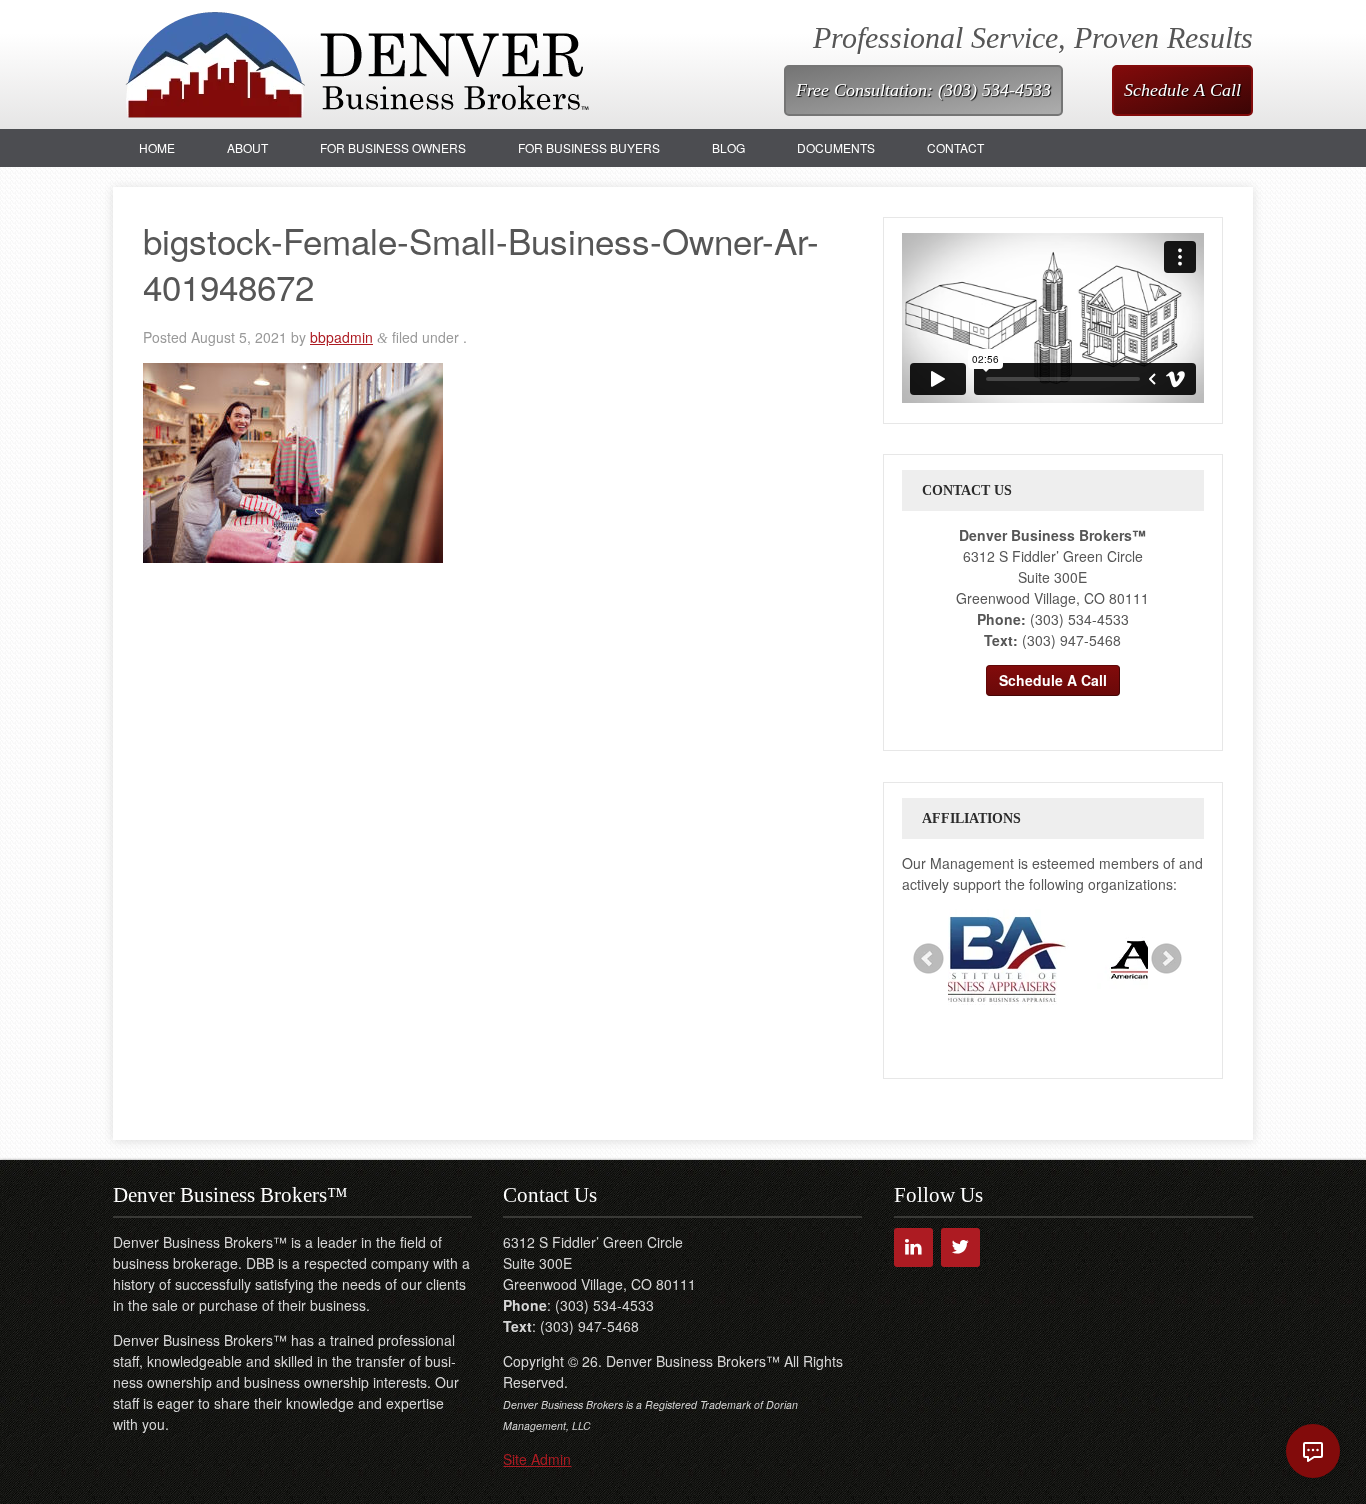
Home (157, 147)
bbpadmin (341, 337)
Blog (728, 147)
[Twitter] (960, 1247)
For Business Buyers (589, 147)
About (247, 147)
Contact (955, 147)
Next (1167, 959)
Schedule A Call (1182, 90)
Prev (929, 959)
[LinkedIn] (913, 1247)
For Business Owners (393, 147)
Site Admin (537, 1459)
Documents (836, 147)
